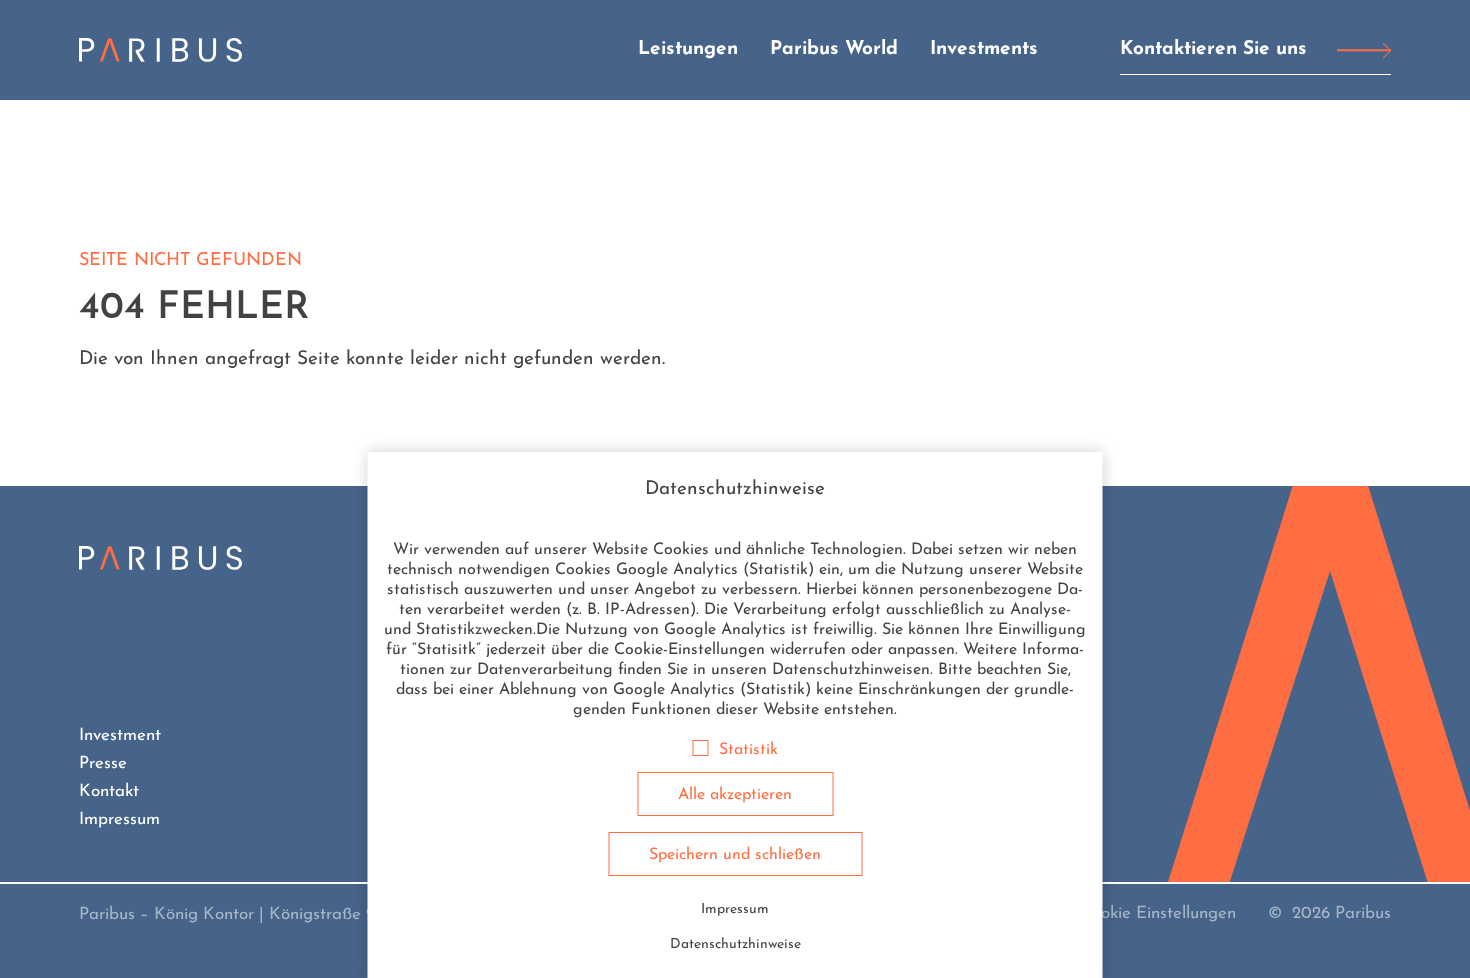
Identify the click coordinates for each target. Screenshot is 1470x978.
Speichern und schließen (735, 855)
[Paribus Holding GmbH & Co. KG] (160, 50)
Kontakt (109, 791)
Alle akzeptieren (735, 795)
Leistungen (688, 49)
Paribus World (834, 49)
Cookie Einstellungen (1158, 913)
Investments (984, 49)
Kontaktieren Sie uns (1213, 49)
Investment (120, 735)
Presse (103, 763)
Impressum (119, 819)
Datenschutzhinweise (735, 944)
